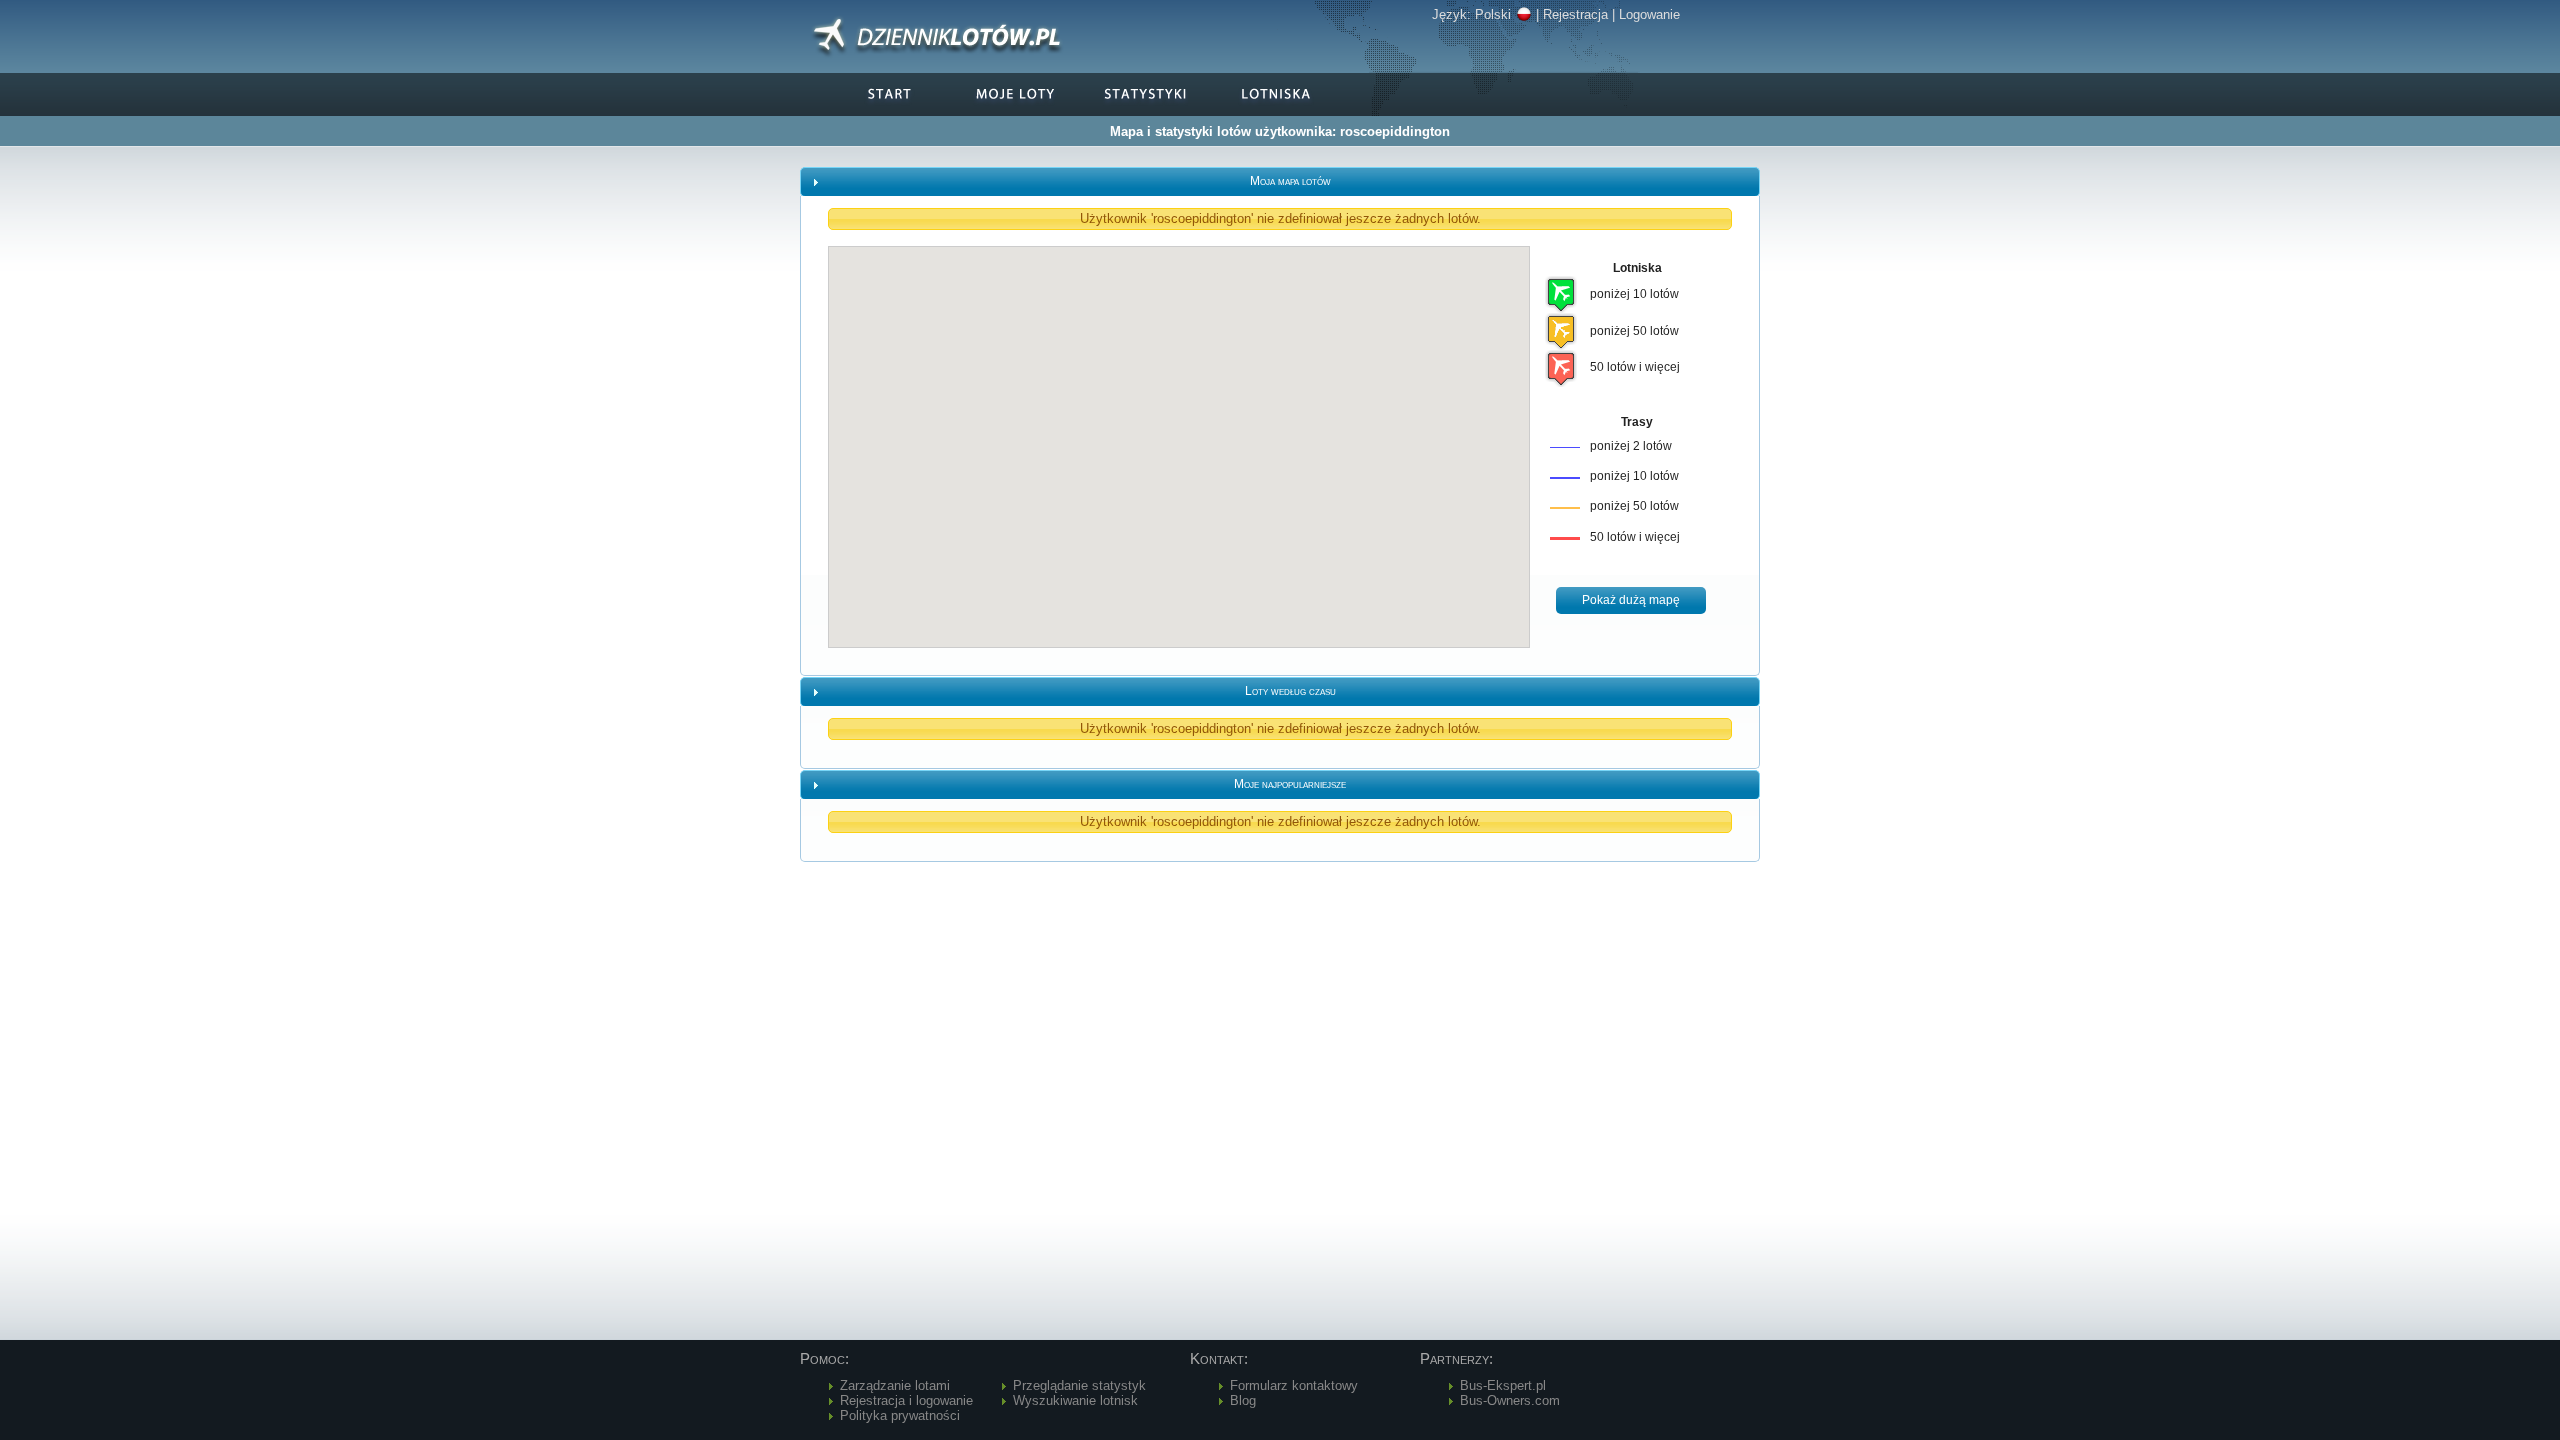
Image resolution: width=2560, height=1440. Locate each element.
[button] (1631, 600)
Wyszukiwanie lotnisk (1075, 1400)
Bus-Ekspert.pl (1503, 1385)
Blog (1243, 1400)
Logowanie (1649, 14)
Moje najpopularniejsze (1290, 784)
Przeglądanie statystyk (1079, 1385)
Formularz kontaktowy (1294, 1385)
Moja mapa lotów (1290, 181)
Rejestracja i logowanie (906, 1400)
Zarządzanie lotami (895, 1385)
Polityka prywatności (900, 1415)
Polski (1493, 14)
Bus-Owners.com (1510, 1400)
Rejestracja (1575, 14)
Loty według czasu (1290, 691)
